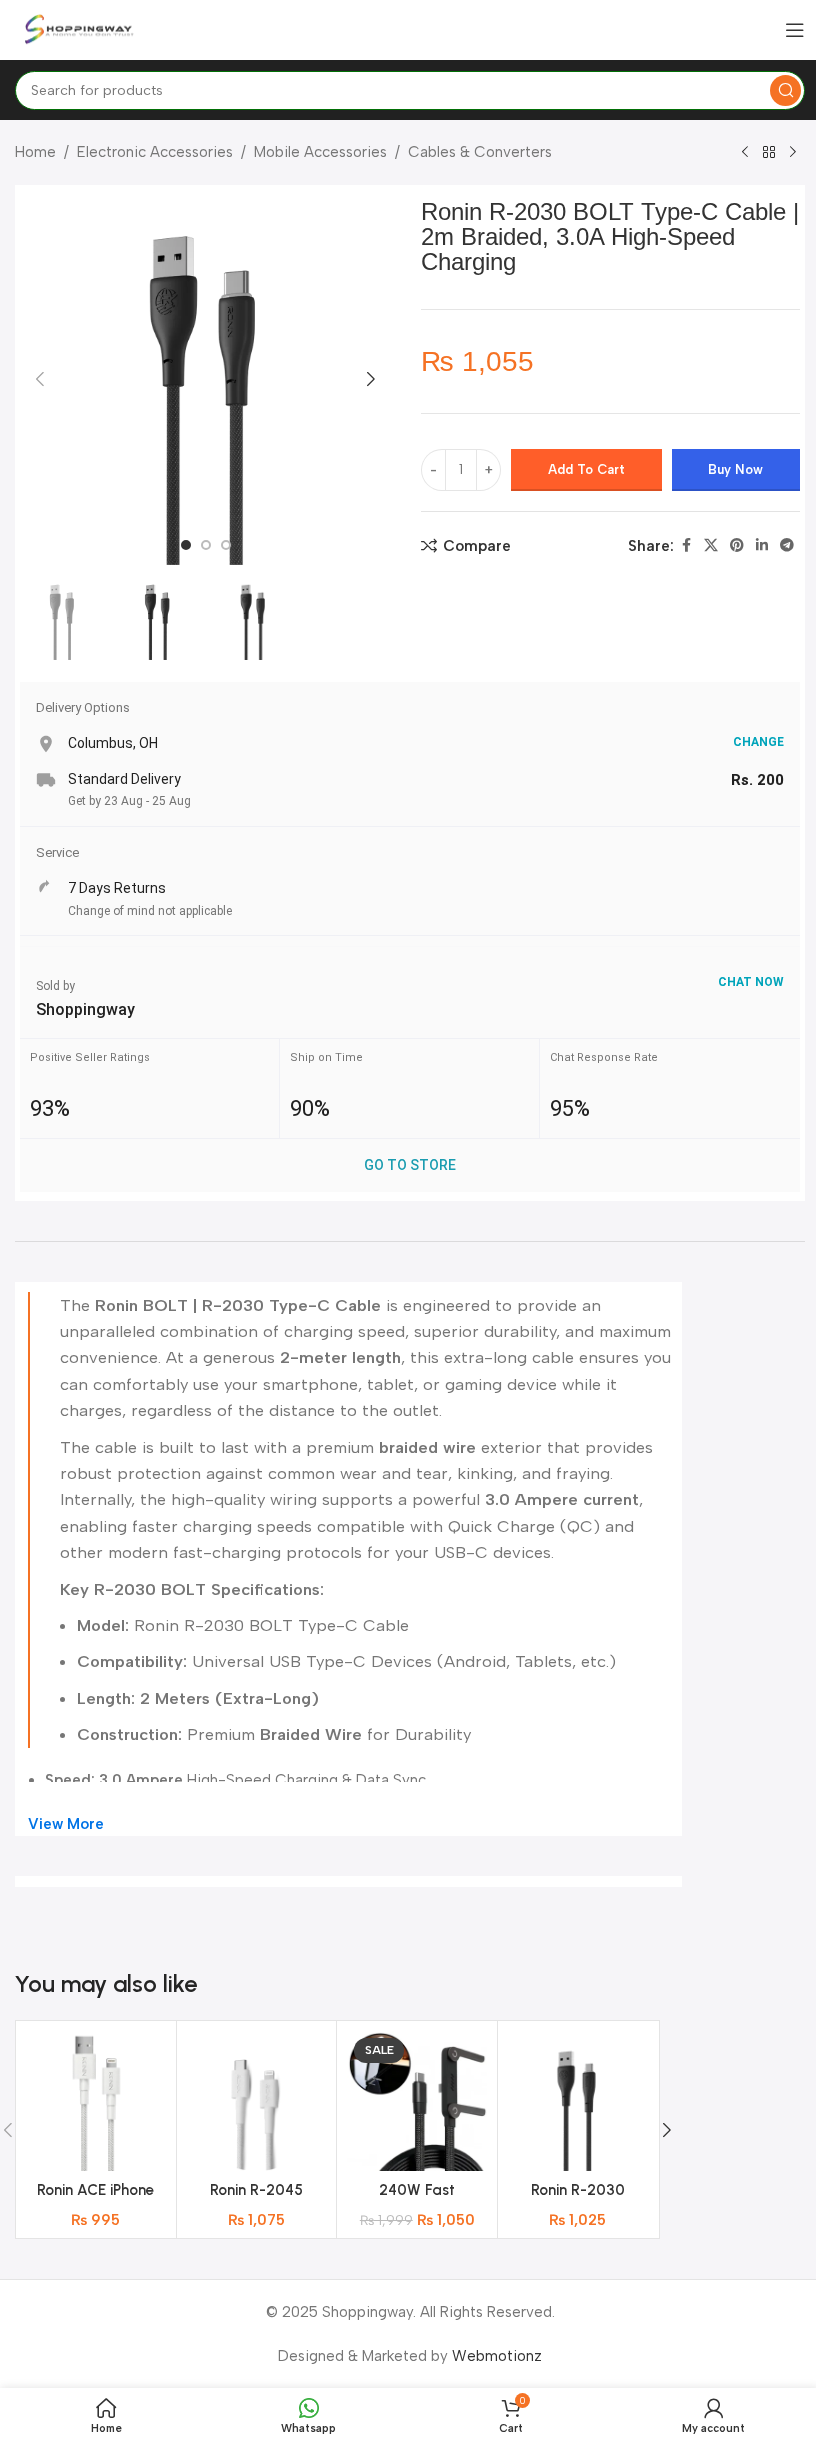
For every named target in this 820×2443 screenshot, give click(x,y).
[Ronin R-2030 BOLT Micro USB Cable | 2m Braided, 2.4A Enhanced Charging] (578, 2101)
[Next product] (793, 153)
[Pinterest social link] (737, 546)
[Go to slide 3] (226, 545)
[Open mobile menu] (795, 30)
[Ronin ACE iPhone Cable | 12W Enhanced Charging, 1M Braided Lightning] (96, 2101)
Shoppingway (85, 1009)
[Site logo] (80, 29)
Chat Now (751, 982)
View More (66, 1824)
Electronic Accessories (155, 152)
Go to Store (410, 1165)
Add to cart (586, 469)
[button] (40, 379)
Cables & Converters (480, 152)
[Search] (785, 90)
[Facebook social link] (686, 546)
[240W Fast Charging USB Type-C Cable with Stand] (417, 2101)
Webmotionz (497, 2356)
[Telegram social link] (787, 546)
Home (35, 152)
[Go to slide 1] (186, 545)
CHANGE (758, 742)
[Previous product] (745, 153)
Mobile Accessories (320, 152)
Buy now (735, 469)
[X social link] (711, 546)
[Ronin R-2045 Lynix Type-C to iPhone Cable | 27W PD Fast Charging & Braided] (257, 2101)
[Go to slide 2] (206, 545)
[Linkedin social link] (762, 546)
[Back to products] (769, 153)
